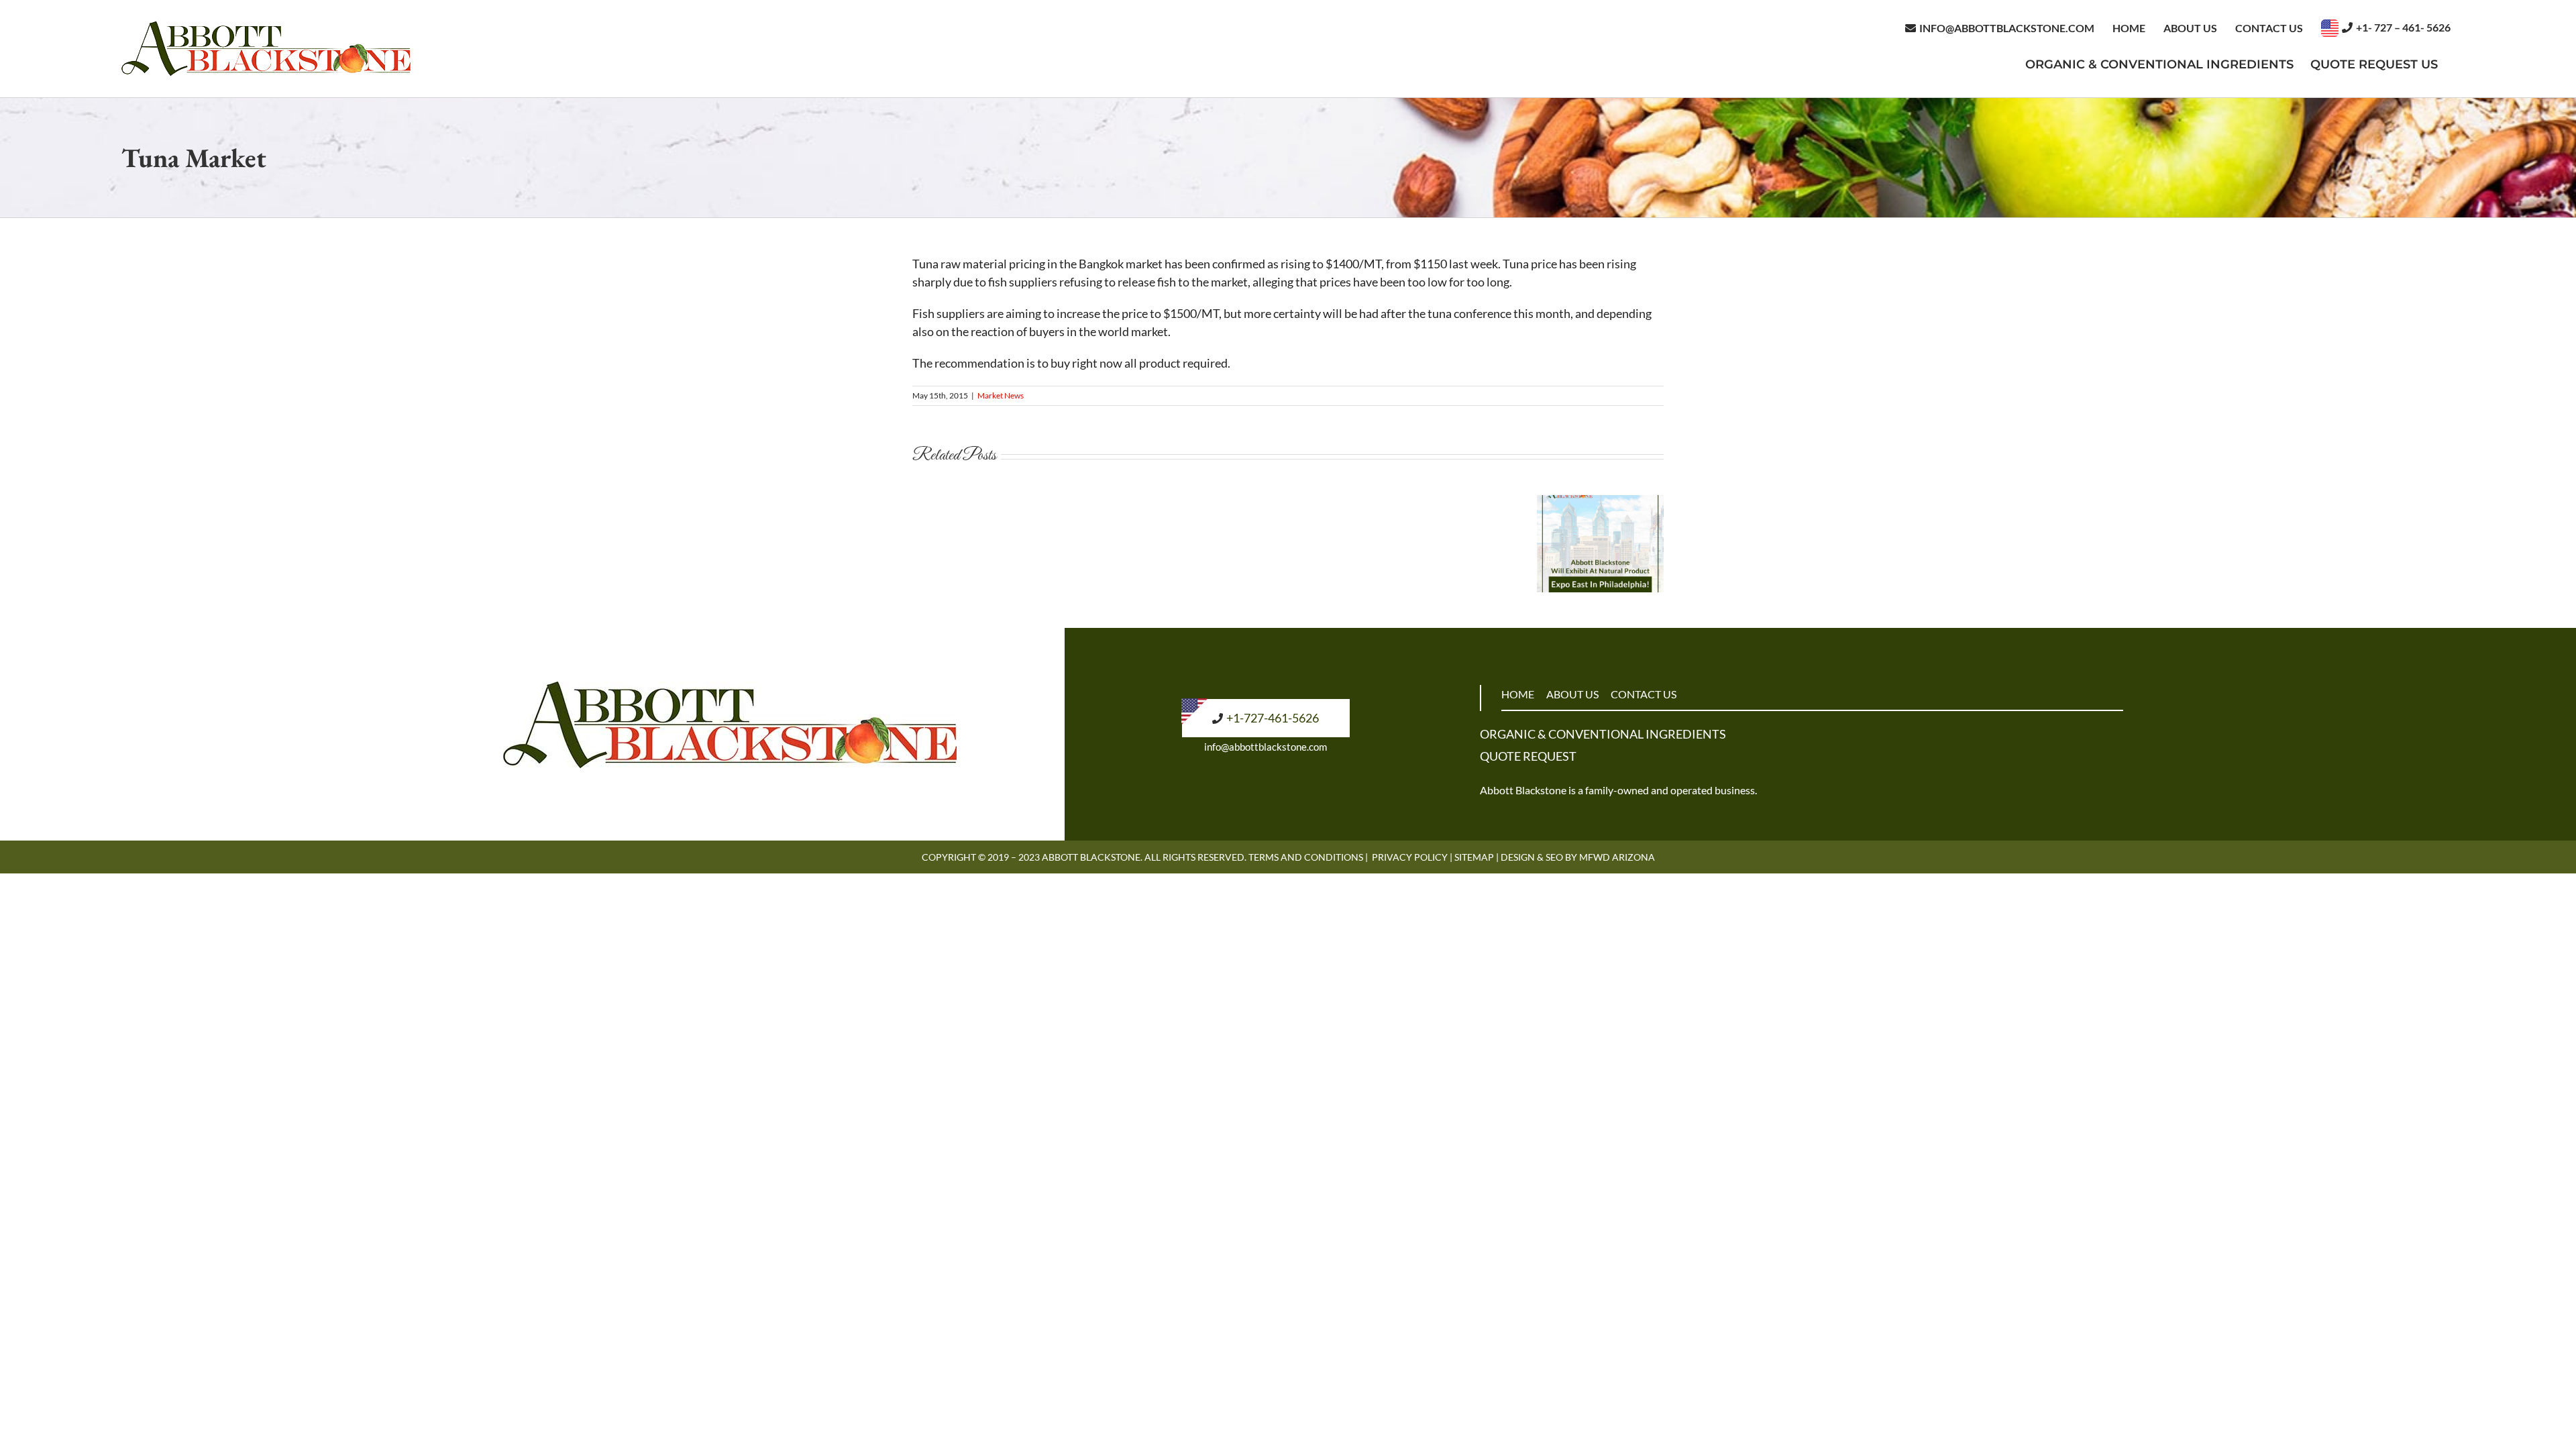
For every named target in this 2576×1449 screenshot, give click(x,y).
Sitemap (1474, 857)
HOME (1518, 694)
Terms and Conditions (1306, 857)
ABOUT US (1572, 694)
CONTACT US (1644, 694)
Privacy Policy (1410, 857)
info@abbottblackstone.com (1266, 747)
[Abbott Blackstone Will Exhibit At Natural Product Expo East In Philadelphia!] (1600, 502)
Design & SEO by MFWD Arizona (1578, 857)
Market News (1001, 395)
